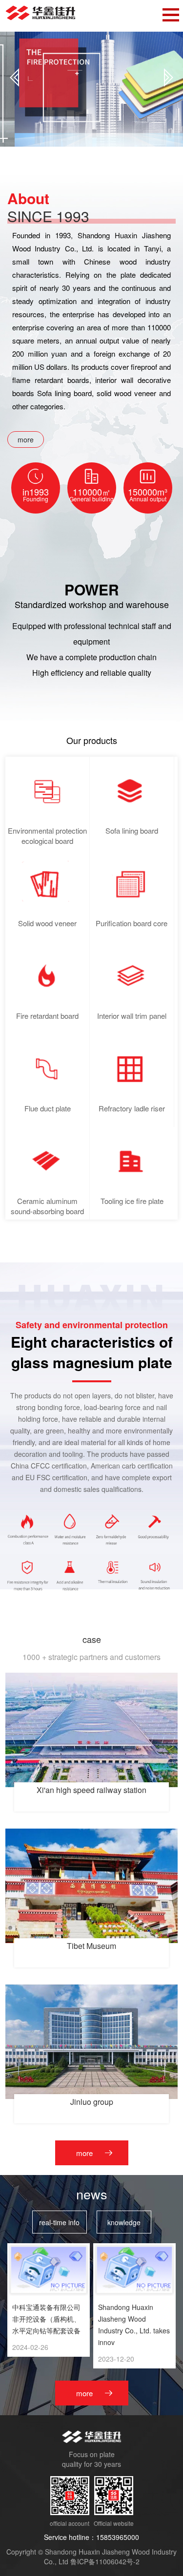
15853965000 (118, 2537)
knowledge (124, 2222)
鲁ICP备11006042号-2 (105, 2561)
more (26, 439)
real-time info (59, 2222)
